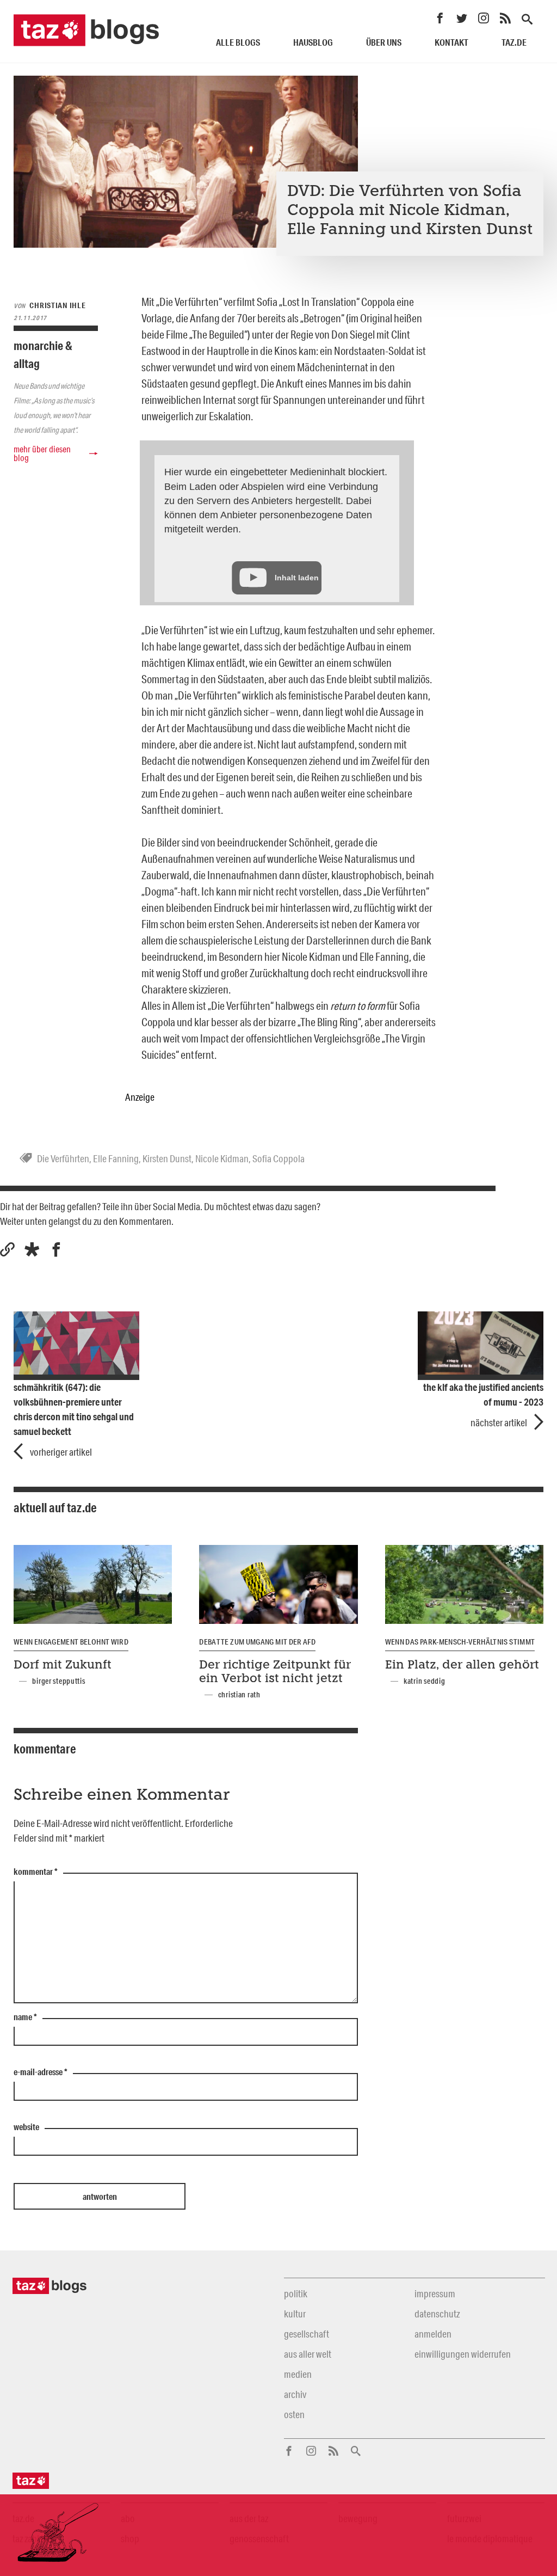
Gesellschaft (307, 2334)
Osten (294, 2414)
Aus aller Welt (308, 2354)
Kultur (295, 2314)
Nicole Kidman (222, 1158)
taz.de (514, 42)
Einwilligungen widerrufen (463, 2354)
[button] (32, 1250)
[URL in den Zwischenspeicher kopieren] (7, 1250)
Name (25, 2017)
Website (26, 2127)
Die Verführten (63, 1158)
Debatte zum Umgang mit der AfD (257, 1642)
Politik (296, 2293)
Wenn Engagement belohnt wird (71, 1642)
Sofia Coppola (278, 1158)
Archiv (295, 2394)
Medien (298, 2374)
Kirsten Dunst (167, 1158)
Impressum (435, 2293)
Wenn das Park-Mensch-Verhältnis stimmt (460, 1642)
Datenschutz (437, 2314)
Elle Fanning (116, 1158)
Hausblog (313, 42)
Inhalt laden (297, 578)
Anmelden (433, 2334)
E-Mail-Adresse (41, 2072)
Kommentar (36, 1872)
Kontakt (451, 42)
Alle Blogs (238, 42)
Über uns (384, 42)
